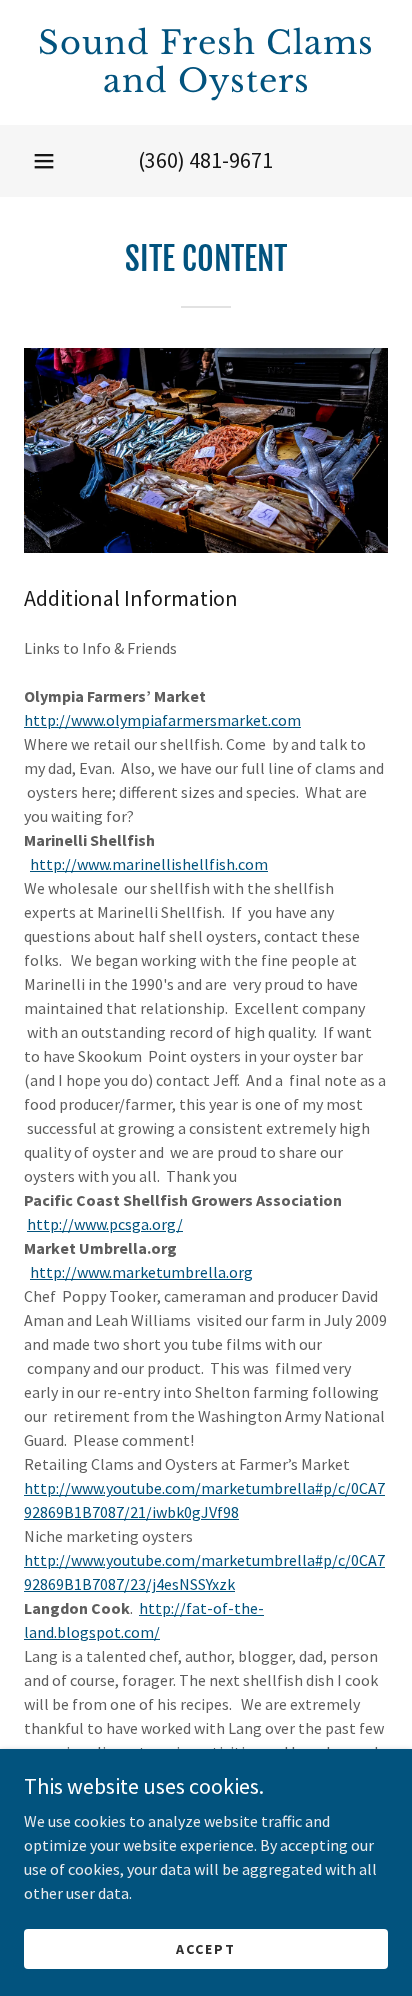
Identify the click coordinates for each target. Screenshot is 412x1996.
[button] (44, 161)
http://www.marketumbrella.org (141, 1272)
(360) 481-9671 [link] (205, 160)
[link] (206, 62)
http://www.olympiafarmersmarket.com (162, 720)
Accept (206, 1948)
